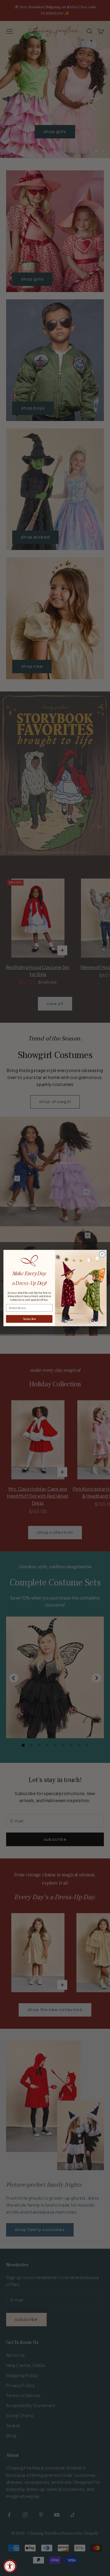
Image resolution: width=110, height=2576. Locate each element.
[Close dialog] (102, 1254)
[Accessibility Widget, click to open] (10, 2566)
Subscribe (29, 1319)
